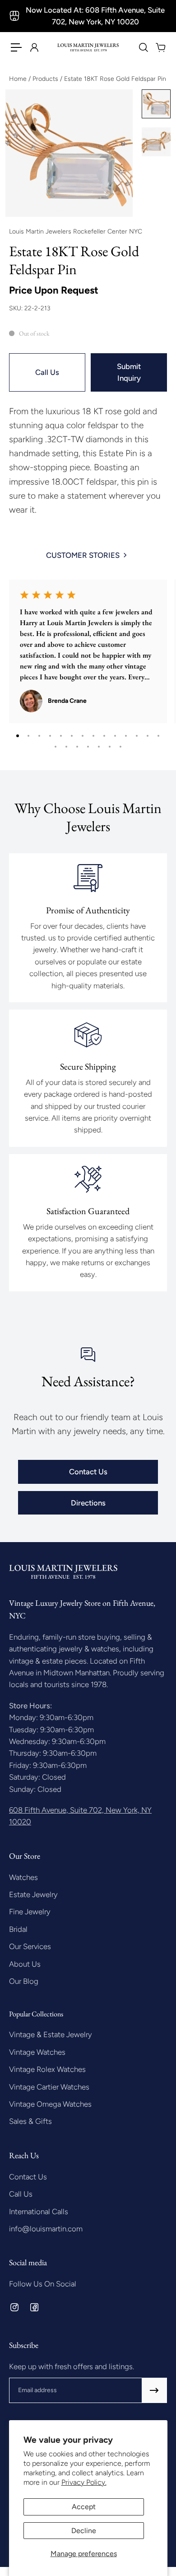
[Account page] (34, 47)
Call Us (47, 372)
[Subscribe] (154, 2390)
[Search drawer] (143, 47)
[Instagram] (14, 2307)
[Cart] (160, 47)
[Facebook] (34, 2307)
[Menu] (16, 47)
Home (19, 79)
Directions (88, 1503)
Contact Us (88, 1472)
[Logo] (88, 47)
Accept (84, 2507)
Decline (84, 2531)
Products (46, 79)
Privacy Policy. (84, 2482)
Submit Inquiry (129, 372)
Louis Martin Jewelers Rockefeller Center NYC (76, 231)
